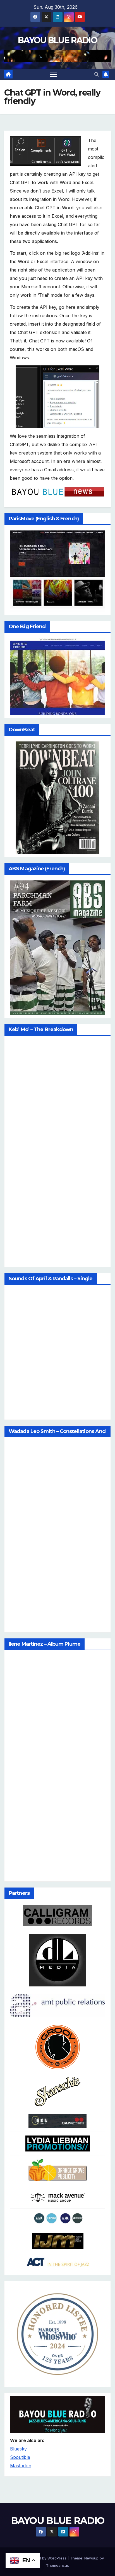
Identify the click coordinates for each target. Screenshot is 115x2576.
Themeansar (57, 2565)
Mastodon (21, 2466)
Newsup (91, 2558)
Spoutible (20, 2457)
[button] (97, 74)
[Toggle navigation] (54, 75)
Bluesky (18, 2449)
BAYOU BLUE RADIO (57, 40)
